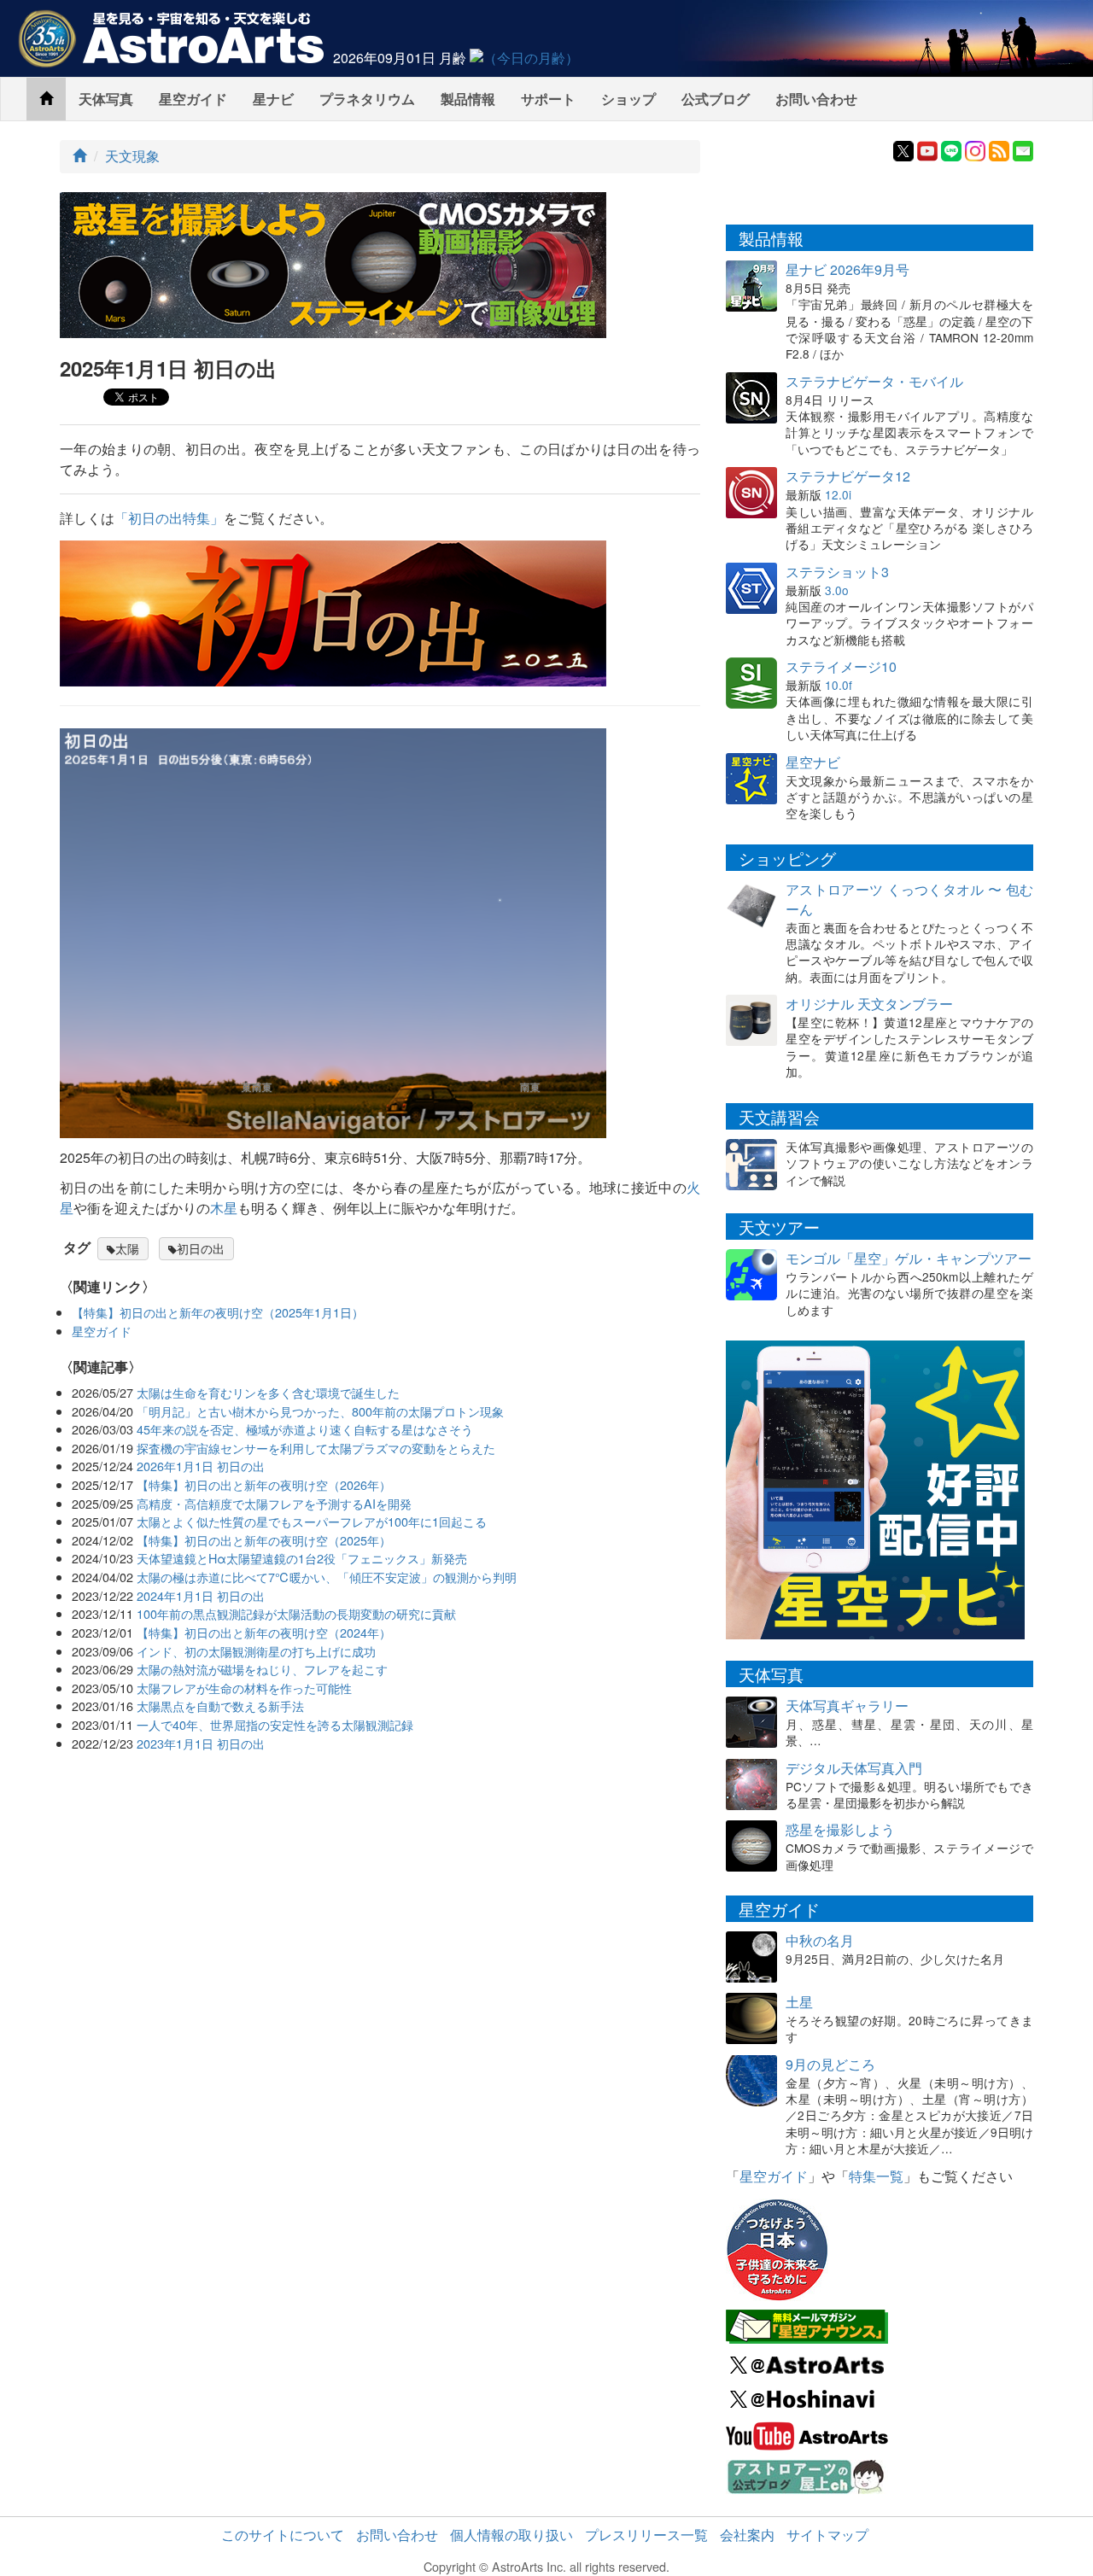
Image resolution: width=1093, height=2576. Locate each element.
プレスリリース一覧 (646, 2535)
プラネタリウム (367, 99)
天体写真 (106, 99)
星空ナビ (813, 762)
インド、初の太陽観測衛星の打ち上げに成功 (256, 1651)
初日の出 (201, 1248)
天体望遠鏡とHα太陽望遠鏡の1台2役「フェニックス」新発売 (302, 1558)
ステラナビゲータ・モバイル (874, 381)
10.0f (839, 685)
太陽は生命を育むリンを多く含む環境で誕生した (268, 1392)
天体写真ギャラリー (847, 1706)
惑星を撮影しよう (840, 1829)
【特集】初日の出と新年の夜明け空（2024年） (264, 1632)
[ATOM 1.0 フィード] (999, 149)
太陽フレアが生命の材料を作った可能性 (244, 1688)
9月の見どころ (830, 2064)
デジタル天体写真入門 (854, 1768)
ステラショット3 (837, 572)
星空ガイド (193, 99)
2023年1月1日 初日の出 (201, 1743)
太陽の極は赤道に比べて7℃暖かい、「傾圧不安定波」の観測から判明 (327, 1577)
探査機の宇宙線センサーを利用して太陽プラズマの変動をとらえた (316, 1448)
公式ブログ (716, 99)
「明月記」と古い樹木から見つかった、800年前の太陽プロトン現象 (320, 1411)
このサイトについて (283, 2535)
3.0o (837, 590)
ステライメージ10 (841, 666)
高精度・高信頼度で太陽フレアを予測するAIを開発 (274, 1503)
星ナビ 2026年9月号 (848, 269)
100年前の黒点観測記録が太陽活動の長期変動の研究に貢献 (296, 1613)
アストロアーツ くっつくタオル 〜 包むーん (909, 899)
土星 (799, 2002)
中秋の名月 (820, 1940)
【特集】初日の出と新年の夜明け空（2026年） (264, 1484)
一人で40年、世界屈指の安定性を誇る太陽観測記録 (275, 1724)
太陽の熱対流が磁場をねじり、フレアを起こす (262, 1669)
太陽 (127, 1248)
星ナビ (273, 99)
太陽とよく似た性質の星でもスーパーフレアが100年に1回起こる (312, 1521)
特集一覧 (876, 2176)
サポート (548, 99)
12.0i (838, 494)
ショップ (628, 99)
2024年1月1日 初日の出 (201, 1595)
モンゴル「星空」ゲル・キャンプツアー (909, 1258)
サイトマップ (827, 2535)
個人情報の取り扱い (511, 2535)
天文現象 (132, 156)
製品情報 (468, 99)
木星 (224, 1208)
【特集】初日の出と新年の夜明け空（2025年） (264, 1540)
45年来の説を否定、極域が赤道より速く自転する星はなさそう (305, 1429)
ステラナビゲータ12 (848, 476)
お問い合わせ (816, 99)
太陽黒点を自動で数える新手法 (220, 1706)
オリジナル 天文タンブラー (869, 1004)
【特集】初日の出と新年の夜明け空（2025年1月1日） (218, 1312)
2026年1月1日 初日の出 (201, 1466)
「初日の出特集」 (169, 518)
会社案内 (747, 2535)
